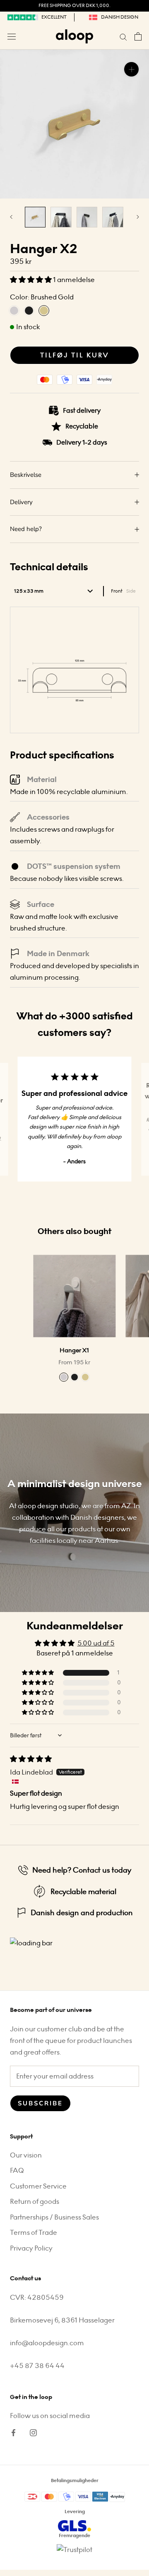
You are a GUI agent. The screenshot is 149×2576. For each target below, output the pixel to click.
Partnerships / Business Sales (54, 2217)
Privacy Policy (31, 2248)
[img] (31, 1759)
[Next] (138, 217)
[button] (31, 280)
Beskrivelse (26, 475)
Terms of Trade (34, 2233)
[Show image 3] (87, 217)
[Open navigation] (12, 36)
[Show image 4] (113, 217)
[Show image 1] (35, 217)
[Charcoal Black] (74, 1377)
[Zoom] (131, 69)
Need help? (26, 529)
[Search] (123, 36)
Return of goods (35, 2202)
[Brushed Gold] (85, 1377)
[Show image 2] (61, 217)
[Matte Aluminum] (64, 1377)
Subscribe (40, 2103)
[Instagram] (33, 2432)
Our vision (26, 2155)
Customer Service (38, 2186)
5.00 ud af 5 (96, 1643)
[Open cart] (138, 36)
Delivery (21, 502)
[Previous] (11, 217)
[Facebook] (13, 2432)
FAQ (17, 2171)
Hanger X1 (74, 1350)
